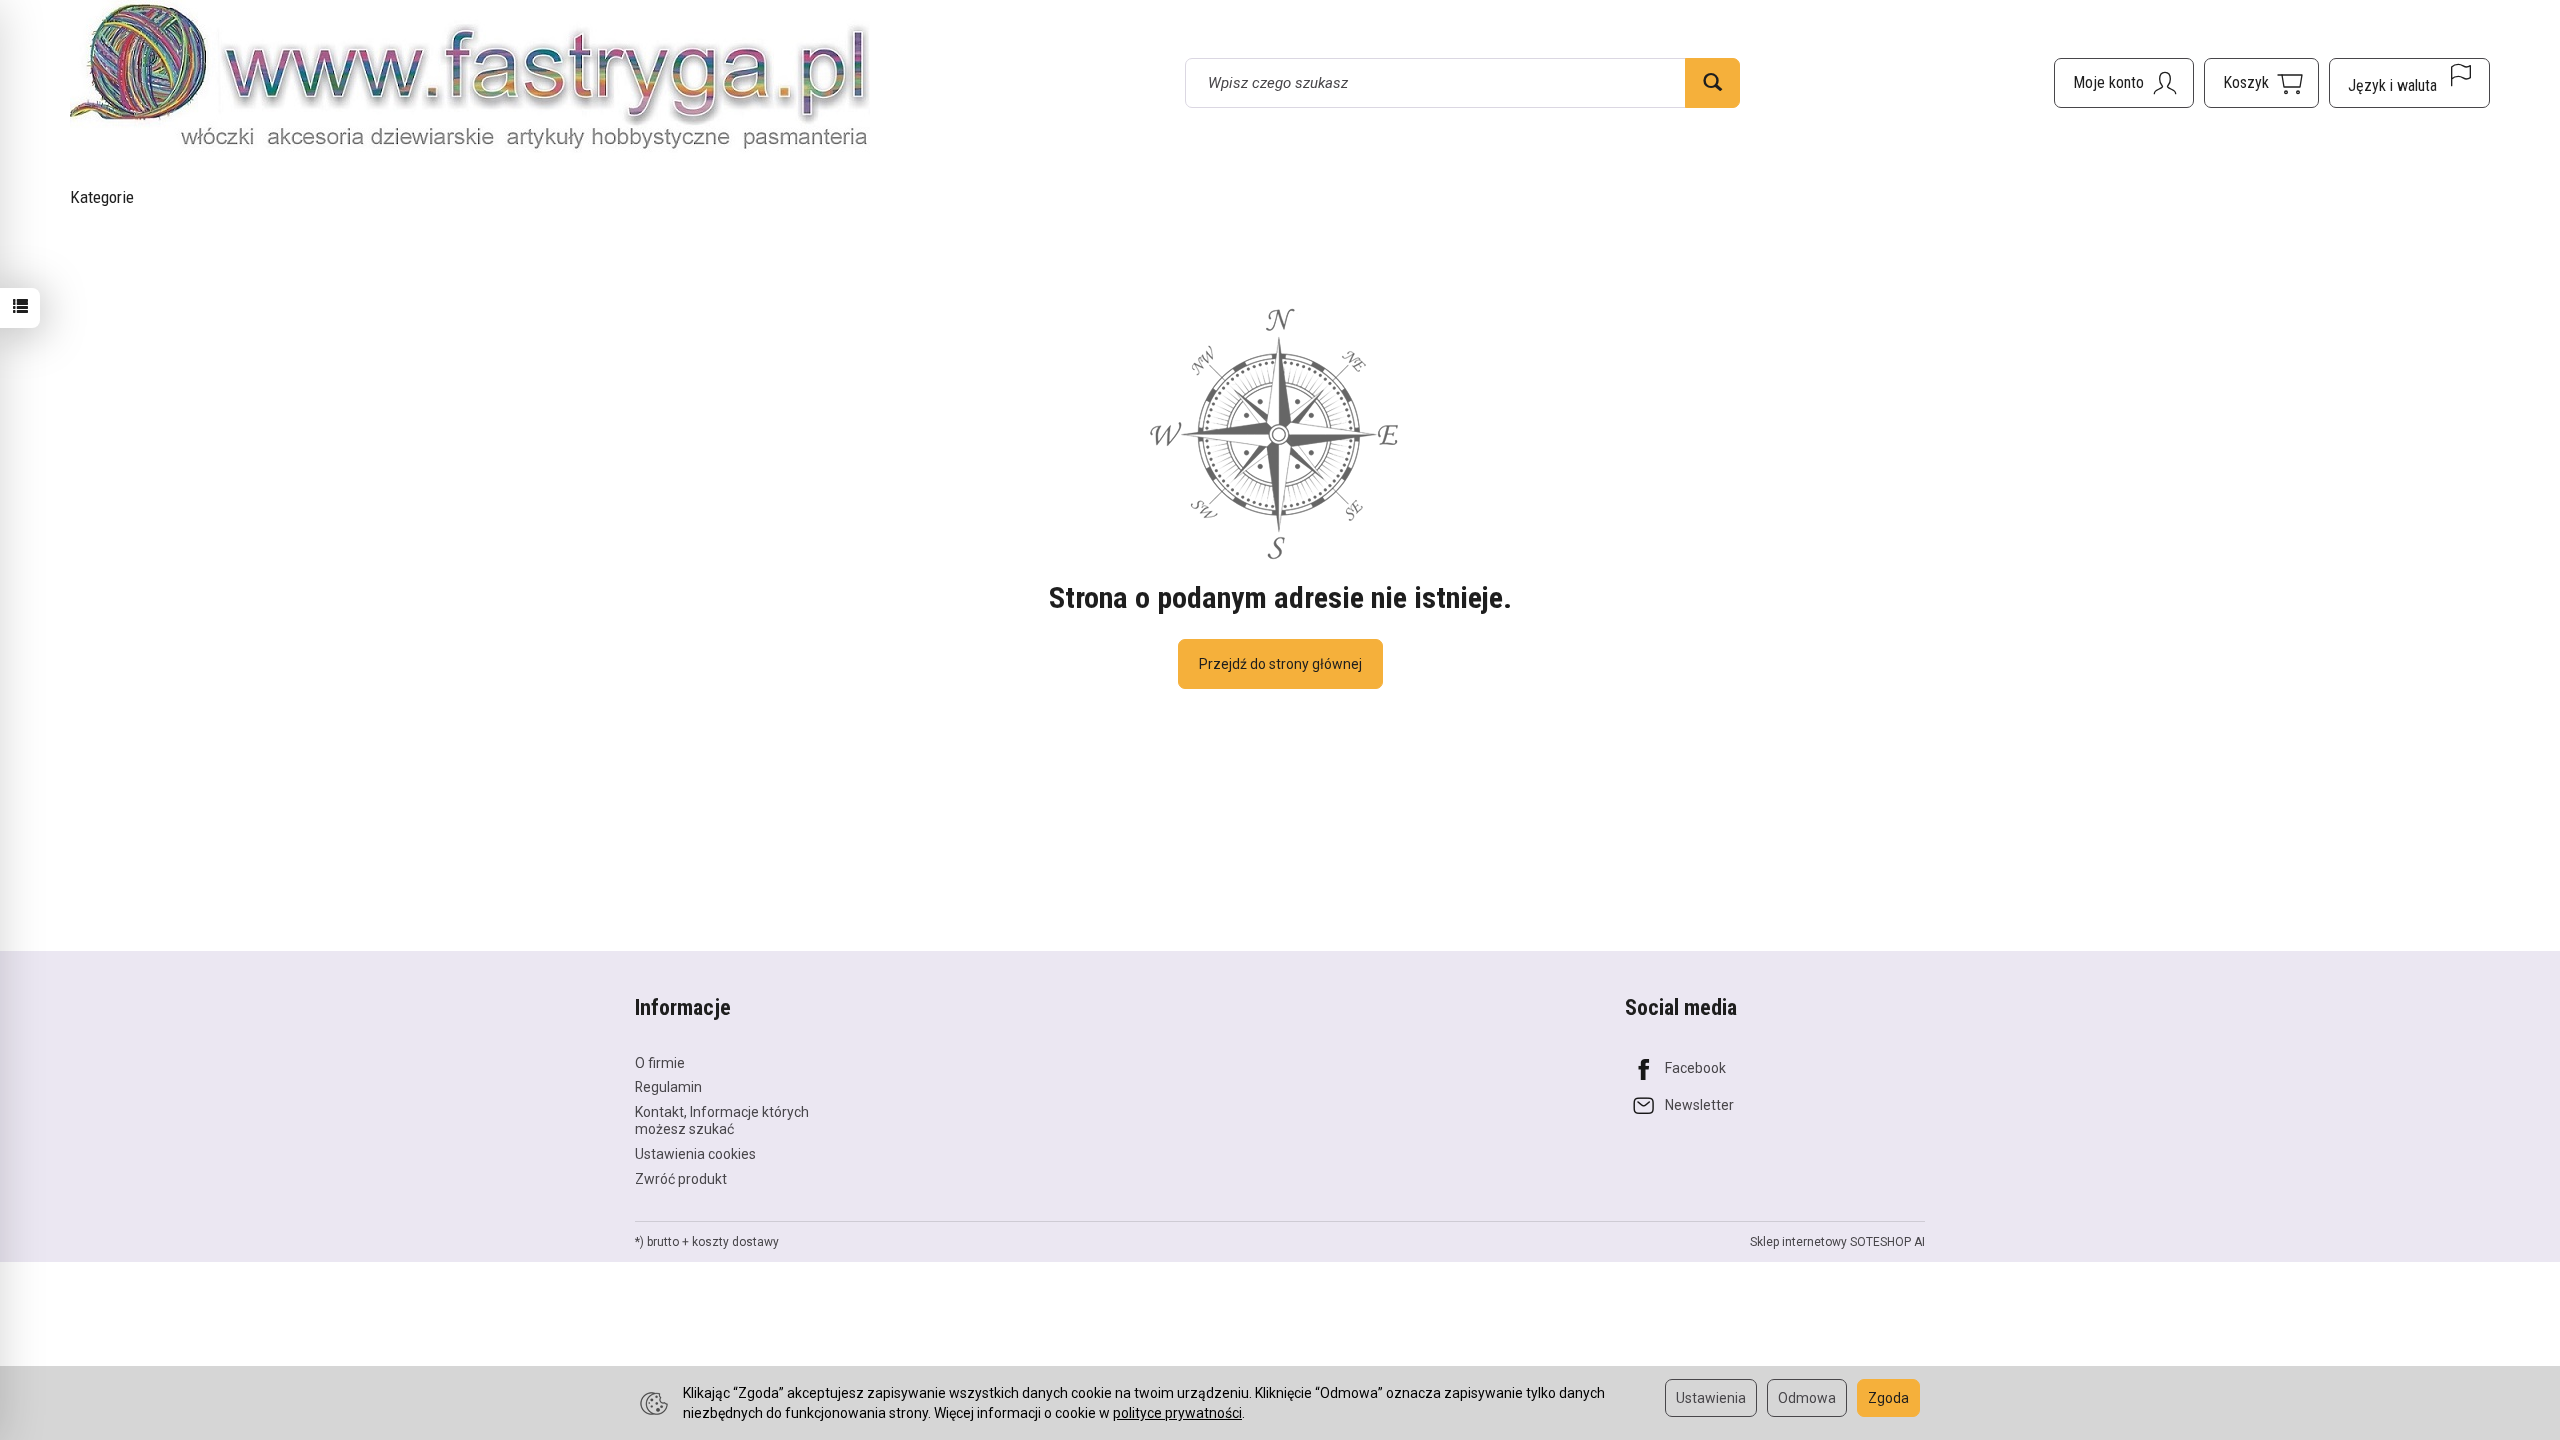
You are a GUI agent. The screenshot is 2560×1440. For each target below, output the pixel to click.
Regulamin (668, 1087)
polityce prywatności (1177, 1413)
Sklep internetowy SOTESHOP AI (1837, 1242)
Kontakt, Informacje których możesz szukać (722, 1120)
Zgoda (1888, 1398)
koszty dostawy (735, 1242)
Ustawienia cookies (695, 1154)
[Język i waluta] (2409, 83)
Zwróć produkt (681, 1179)
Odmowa (1807, 1398)
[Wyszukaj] (1712, 83)
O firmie (660, 1063)
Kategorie (102, 197)
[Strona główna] (470, 80)
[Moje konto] (2124, 83)
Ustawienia (1711, 1398)
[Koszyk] (2261, 83)
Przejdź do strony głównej (1280, 664)
